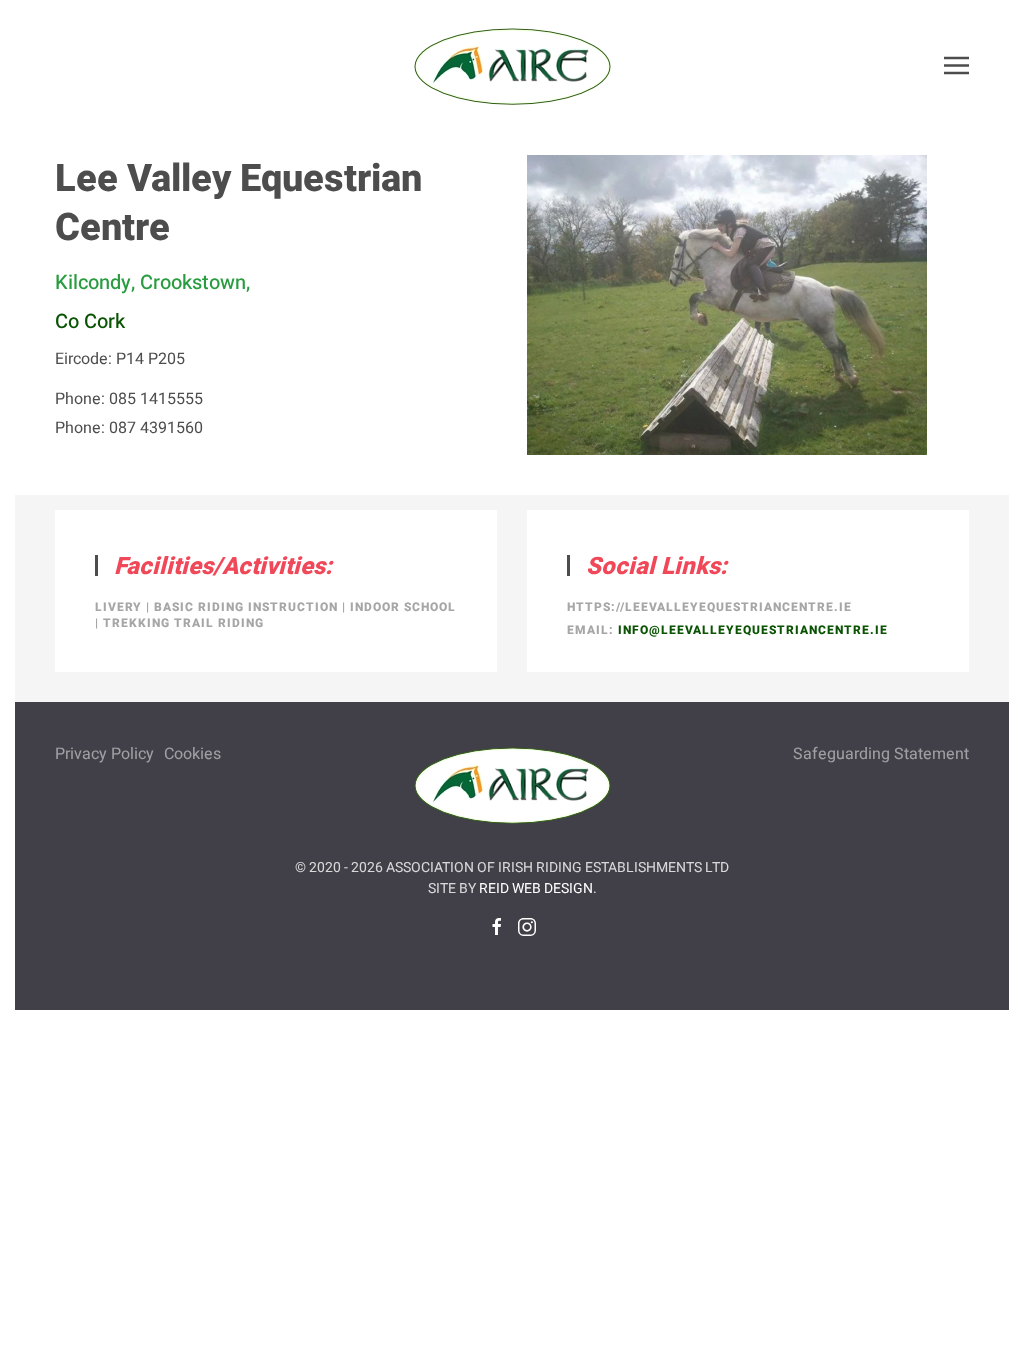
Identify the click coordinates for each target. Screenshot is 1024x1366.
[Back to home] (512, 65)
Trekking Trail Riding (183, 623)
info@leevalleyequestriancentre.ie (753, 630)
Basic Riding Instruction (246, 607)
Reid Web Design (536, 888)
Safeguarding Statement (881, 754)
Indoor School (403, 607)
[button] (956, 65)
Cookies (192, 754)
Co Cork (90, 321)
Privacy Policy (104, 754)
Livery (118, 607)
